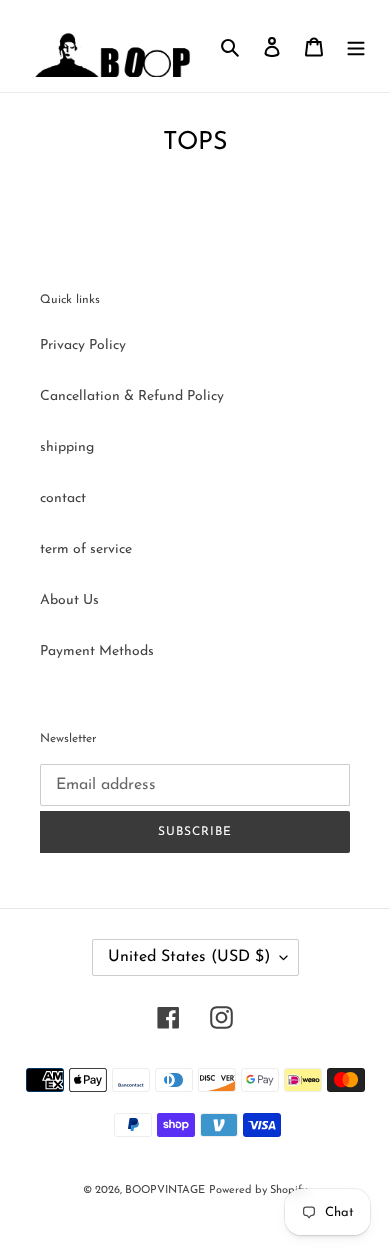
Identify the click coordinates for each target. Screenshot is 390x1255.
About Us (69, 600)
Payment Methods (97, 651)
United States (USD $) (189, 957)
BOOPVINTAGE (165, 1190)
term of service (86, 549)
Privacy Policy (83, 345)
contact (63, 498)
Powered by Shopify (258, 1190)
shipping (67, 447)
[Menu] (356, 46)
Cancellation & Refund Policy (132, 396)
